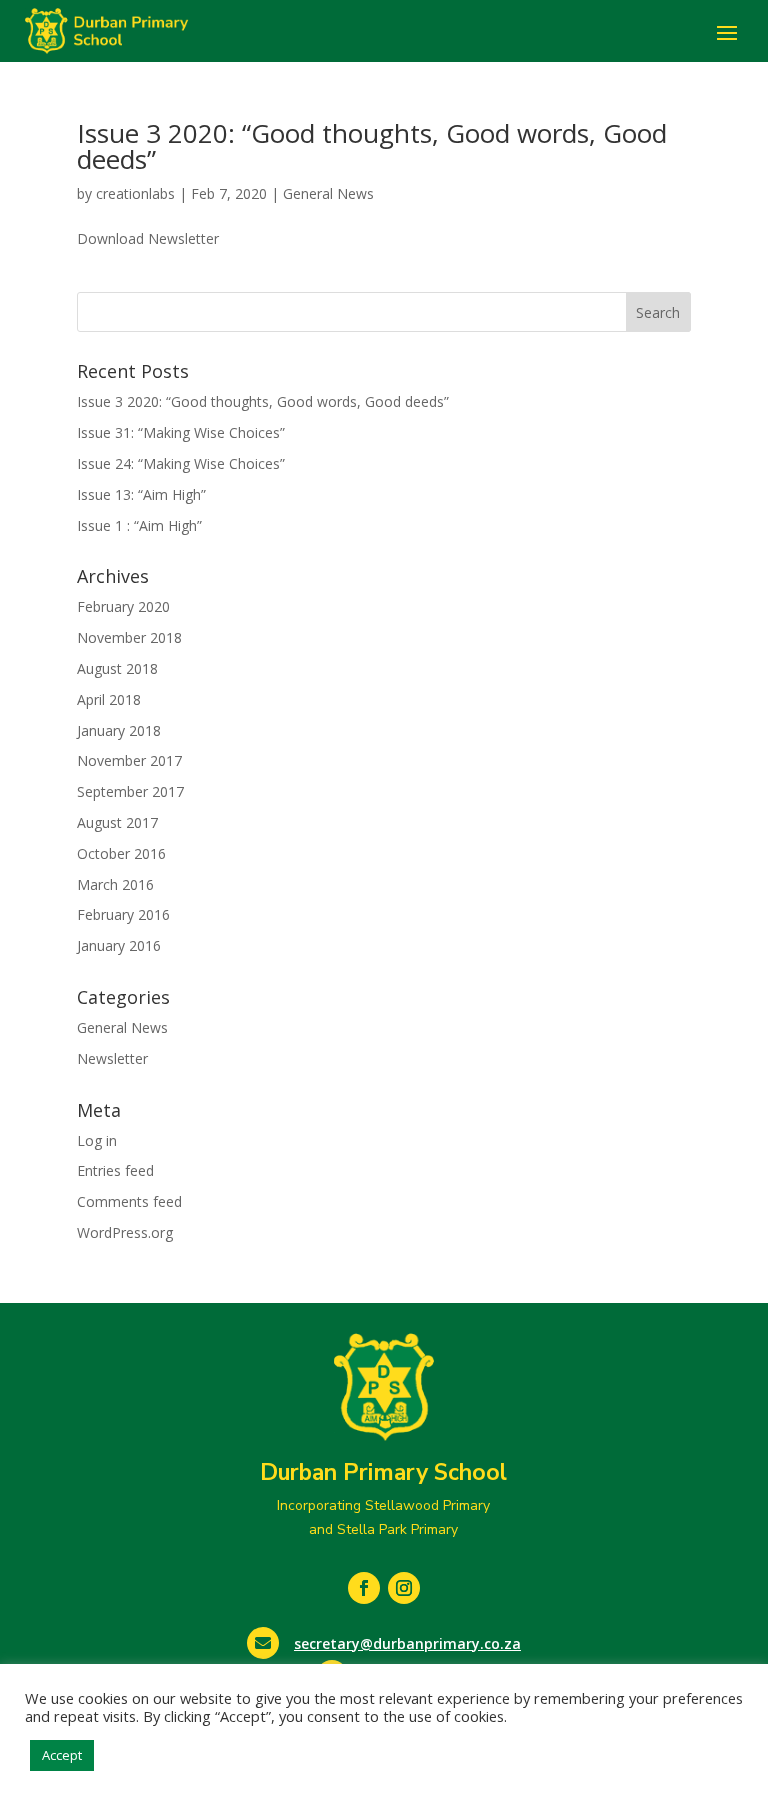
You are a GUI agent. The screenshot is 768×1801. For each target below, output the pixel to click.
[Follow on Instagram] (404, 1588)
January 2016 (119, 945)
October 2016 (121, 853)
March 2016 (115, 884)
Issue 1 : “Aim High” (139, 525)
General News (328, 193)
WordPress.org (125, 1232)
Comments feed (129, 1201)
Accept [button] (62, 1755)
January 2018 (119, 730)
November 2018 (129, 637)
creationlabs (135, 193)
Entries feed (115, 1170)
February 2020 (123, 606)
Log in (97, 1140)
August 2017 (117, 822)
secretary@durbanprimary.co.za (407, 1643)
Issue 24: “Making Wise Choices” (181, 463)
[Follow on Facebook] (364, 1588)
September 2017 (130, 791)
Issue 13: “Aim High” (141, 494)
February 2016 (123, 914)
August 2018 (117, 668)
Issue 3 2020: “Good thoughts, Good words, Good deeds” (372, 146)
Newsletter (112, 1058)
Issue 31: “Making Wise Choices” (181, 432)
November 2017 (129, 760)
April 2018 (109, 699)
